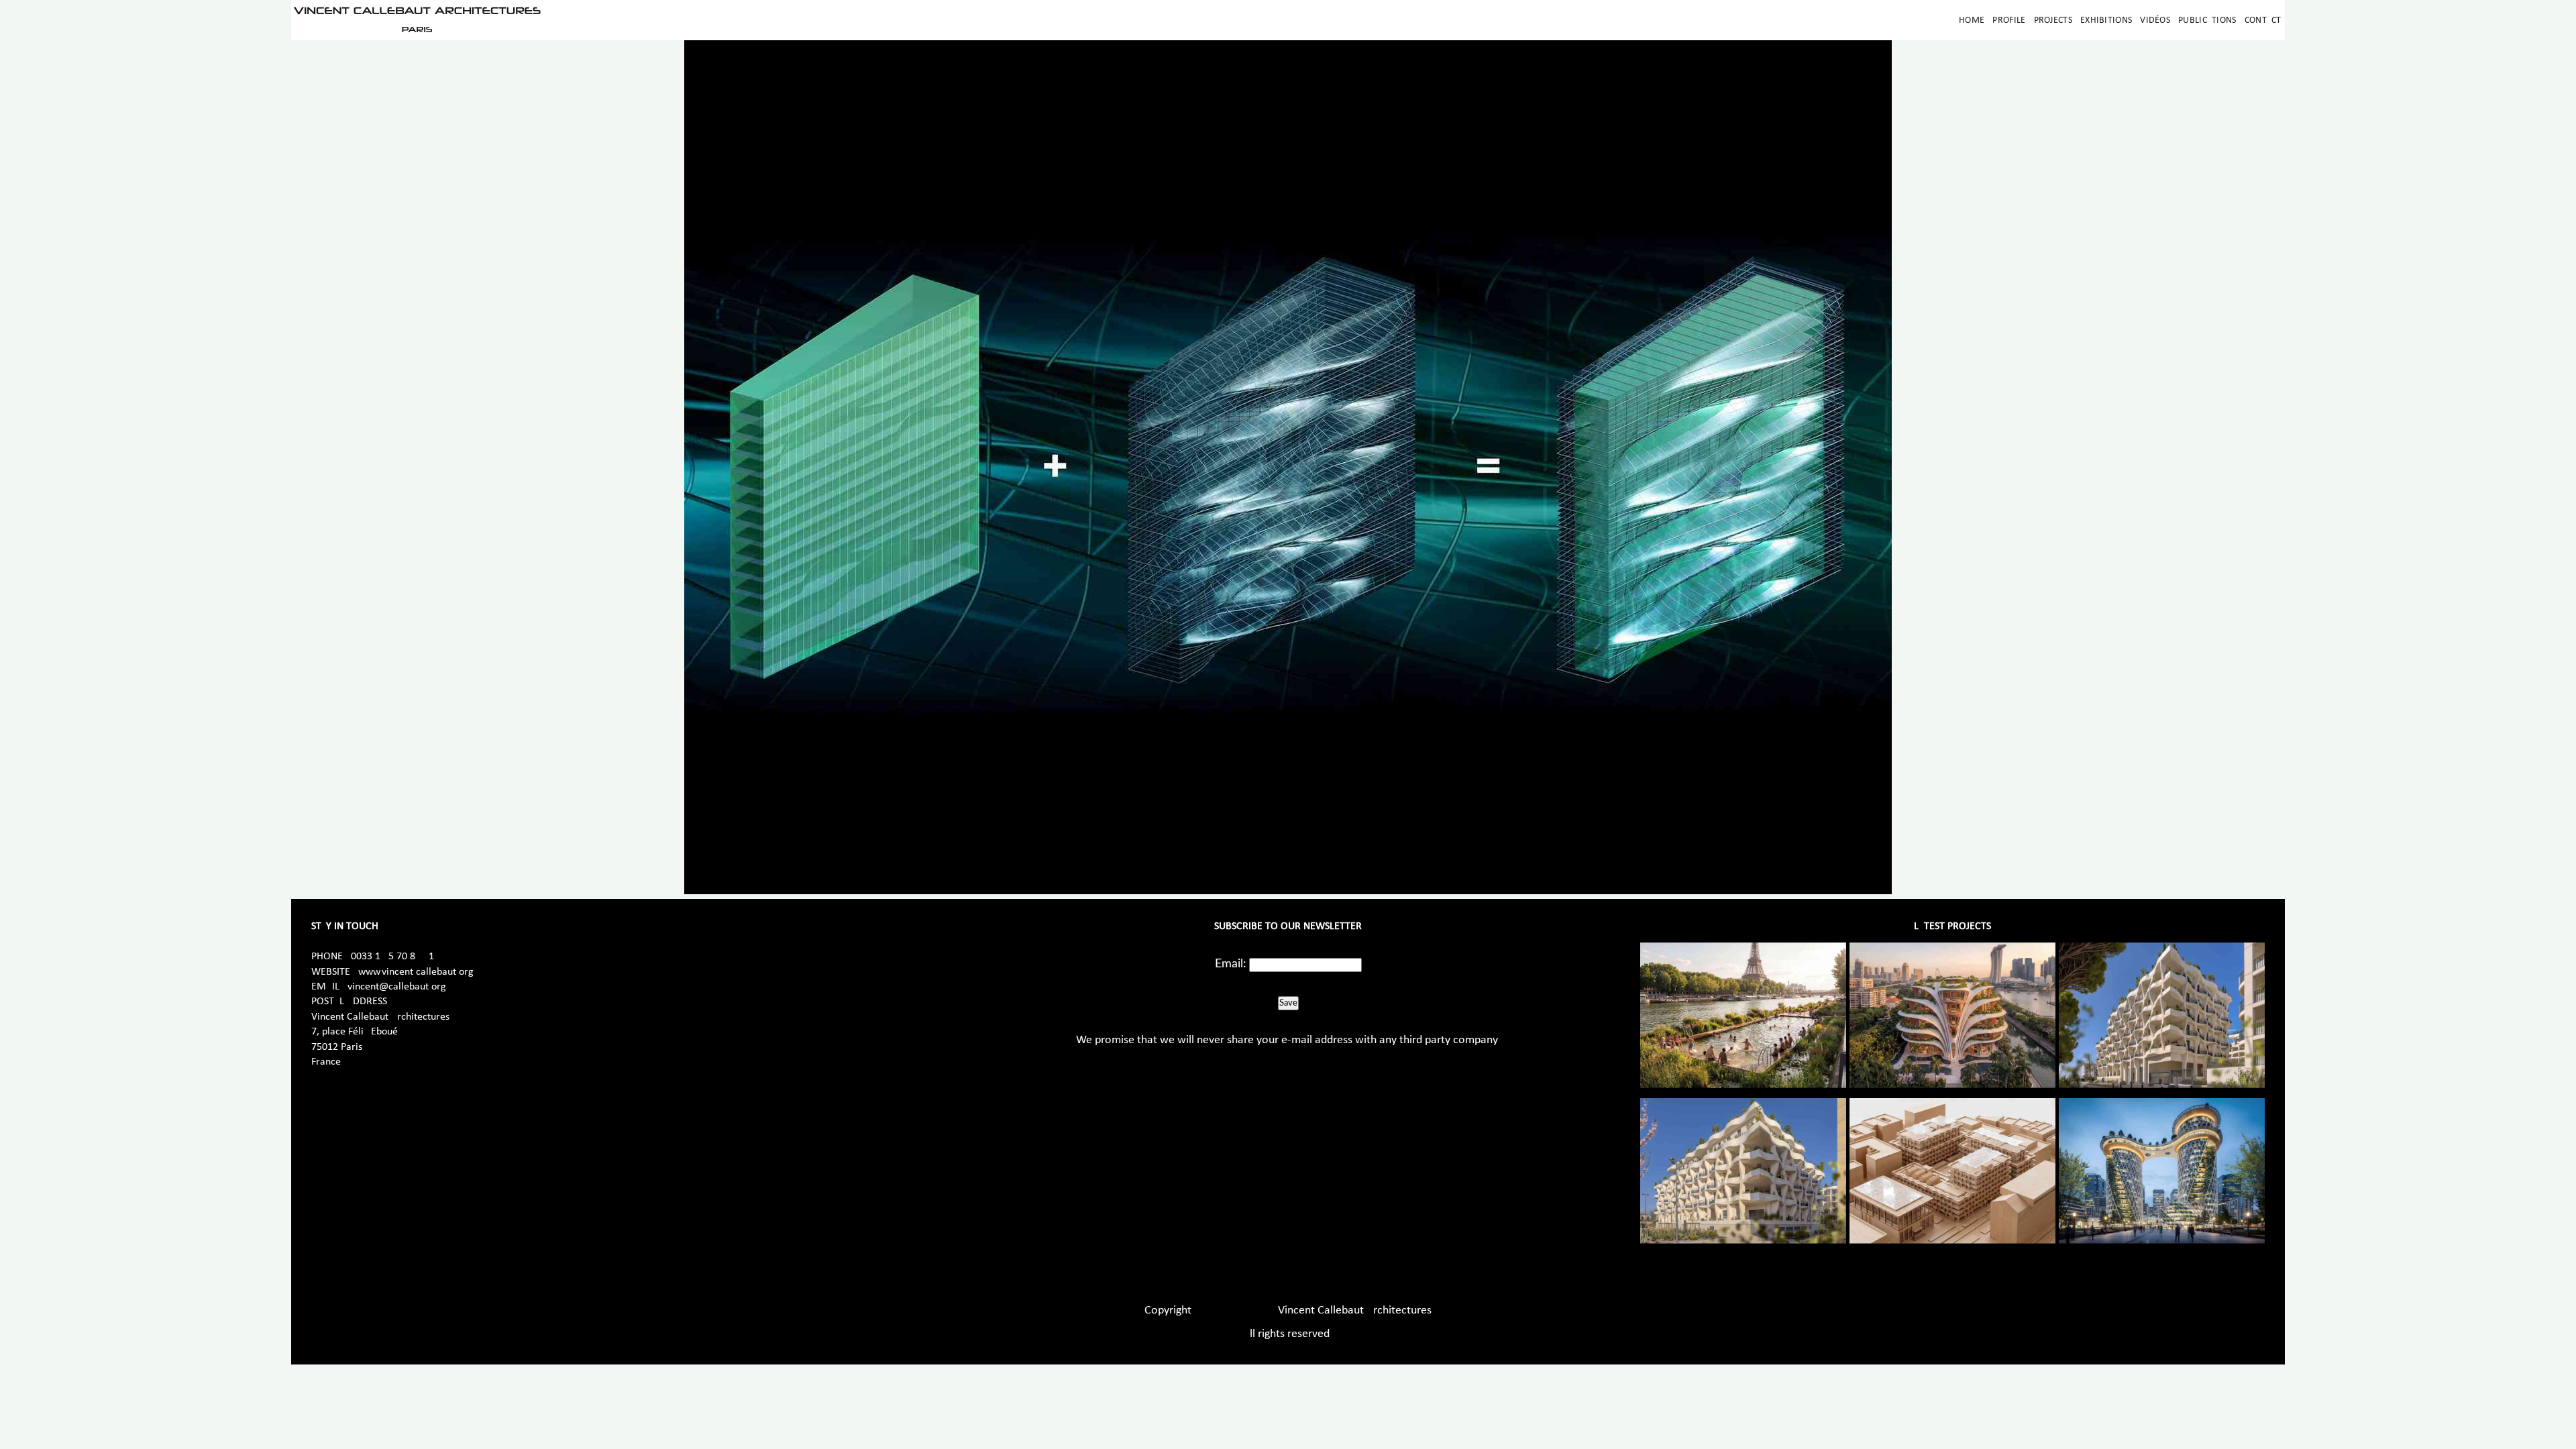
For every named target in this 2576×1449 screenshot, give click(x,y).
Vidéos (2155, 20)
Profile (2009, 20)
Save (1288, 1003)
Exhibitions (2106, 20)
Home (1972, 20)
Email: (1231, 964)
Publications (2207, 20)
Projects (2053, 20)
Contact (2263, 20)
